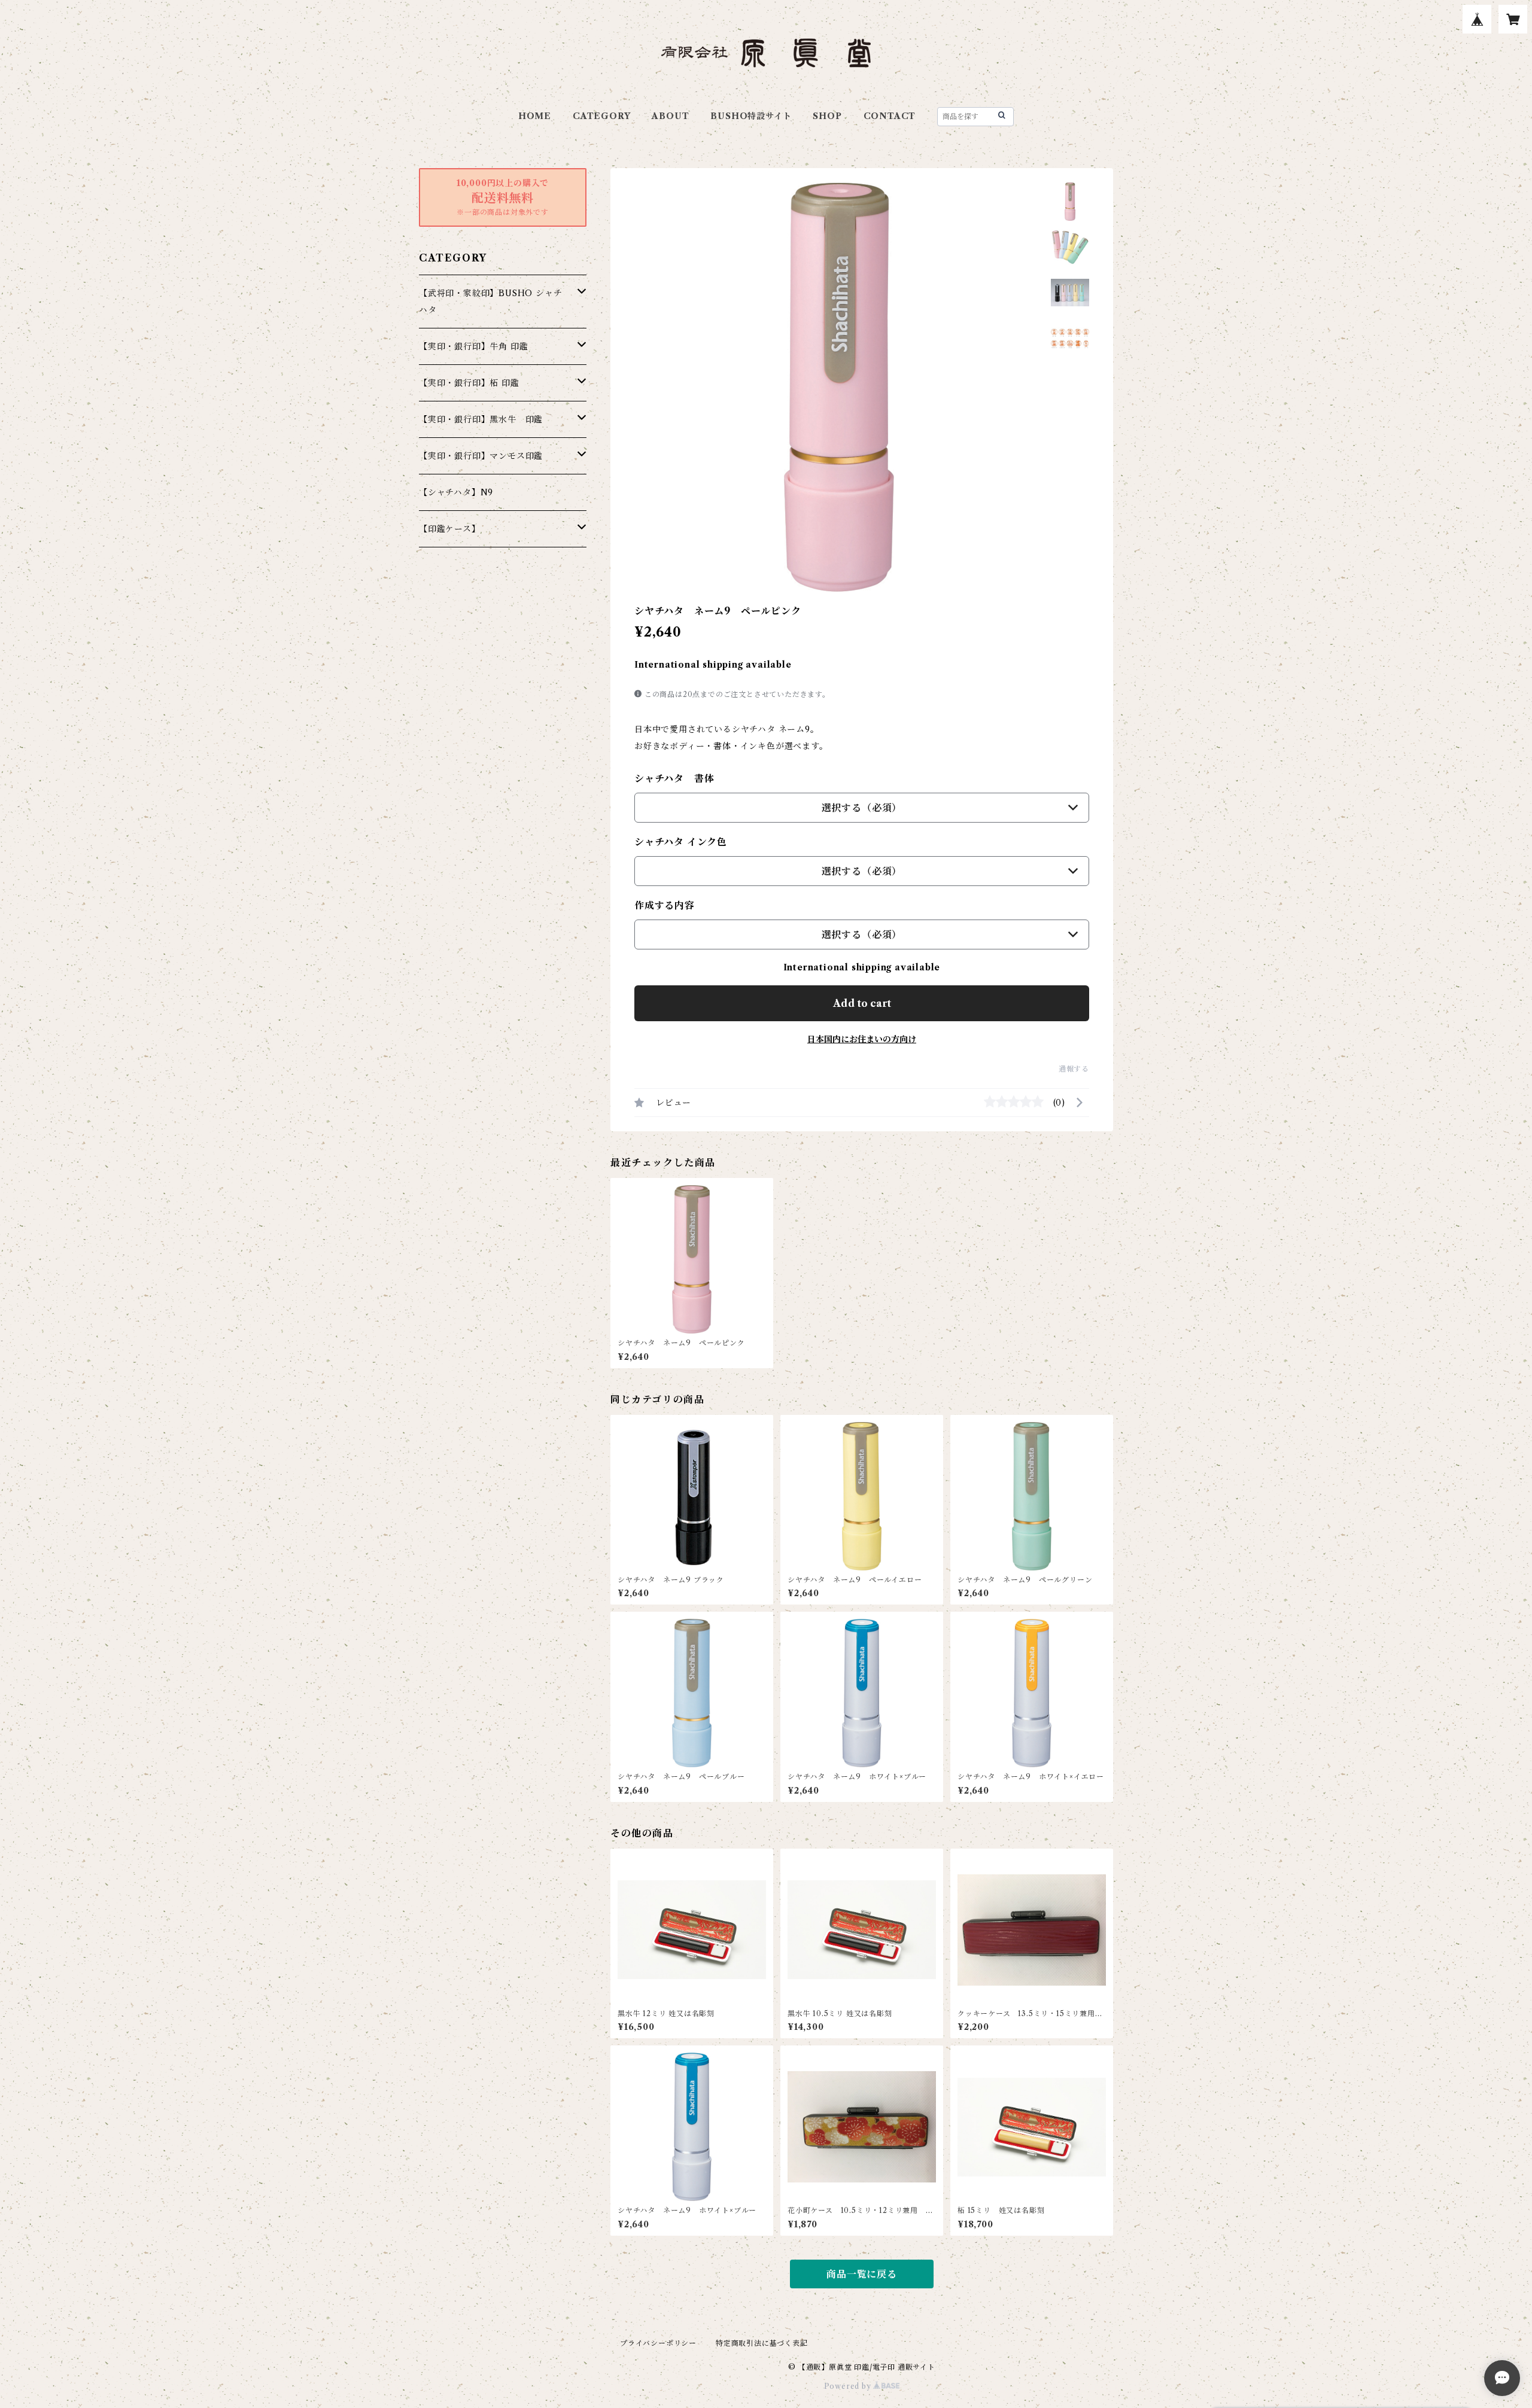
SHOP (827, 116)
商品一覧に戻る (862, 2274)
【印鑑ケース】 (450, 529)
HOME (535, 116)
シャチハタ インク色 (681, 842)
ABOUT (670, 116)
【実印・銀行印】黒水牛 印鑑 (481, 419)
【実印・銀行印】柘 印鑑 (469, 383)
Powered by (849, 2386)
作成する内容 (665, 905)
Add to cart (862, 1003)
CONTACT (890, 116)
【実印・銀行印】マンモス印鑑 (481, 456)
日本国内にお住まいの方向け (862, 1039)
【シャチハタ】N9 (456, 492)
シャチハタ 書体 (674, 778)
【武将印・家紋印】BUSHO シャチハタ (490, 302)
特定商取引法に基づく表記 (762, 2343)
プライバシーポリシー (658, 2343)
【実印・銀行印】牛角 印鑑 (473, 346)
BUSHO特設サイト (751, 116)
